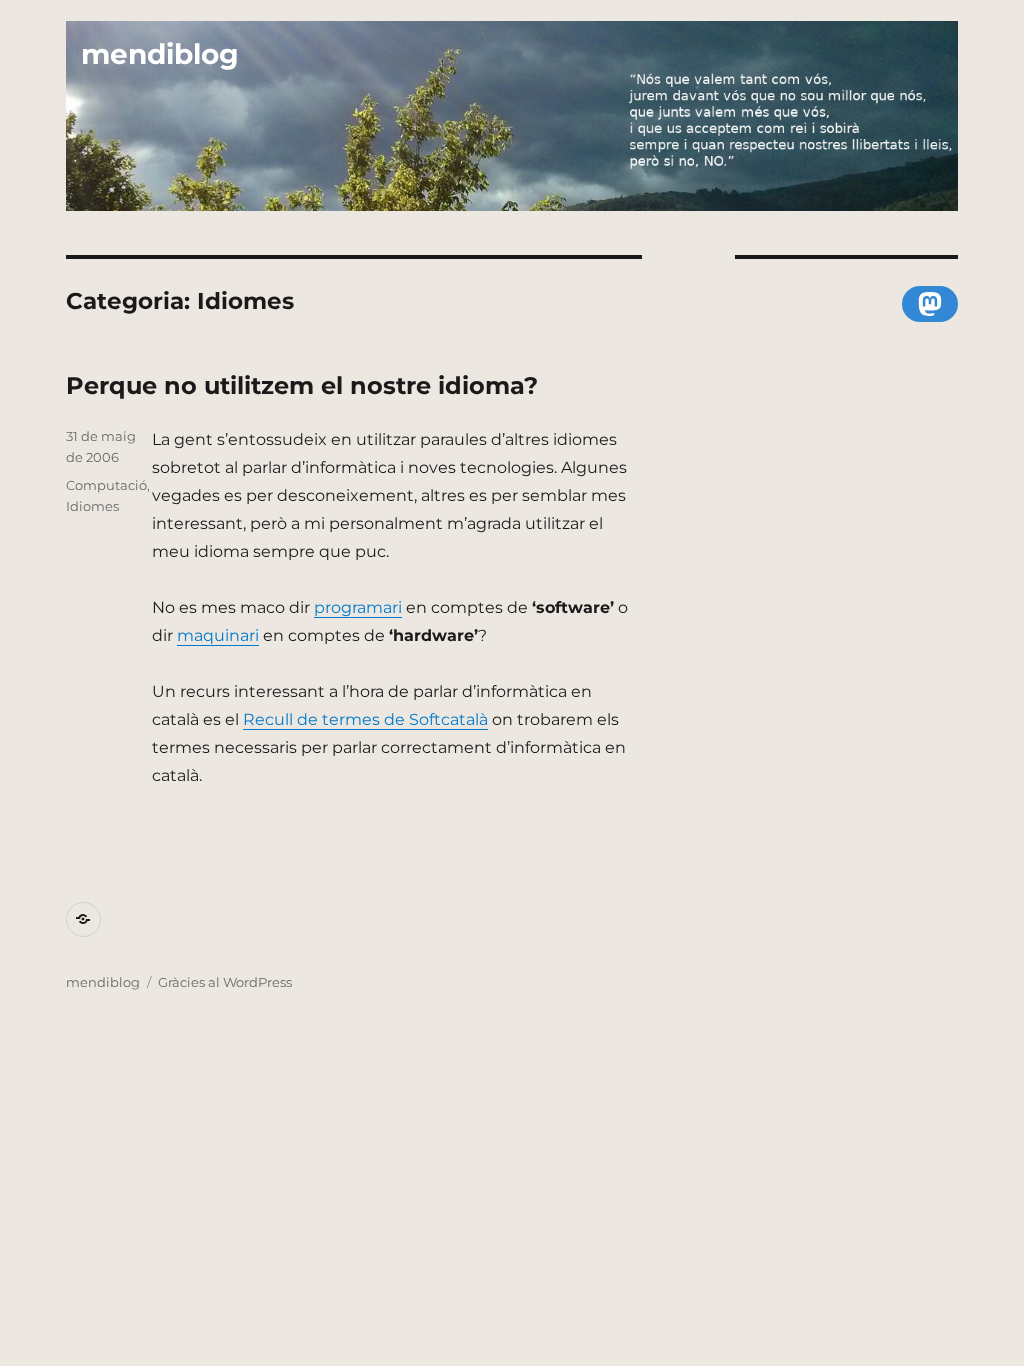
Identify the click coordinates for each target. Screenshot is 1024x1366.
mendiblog (160, 54)
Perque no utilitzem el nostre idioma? (302, 385)
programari (358, 607)
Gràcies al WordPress (225, 982)
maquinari (218, 635)
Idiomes (92, 506)
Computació (106, 485)
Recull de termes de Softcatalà (365, 719)
